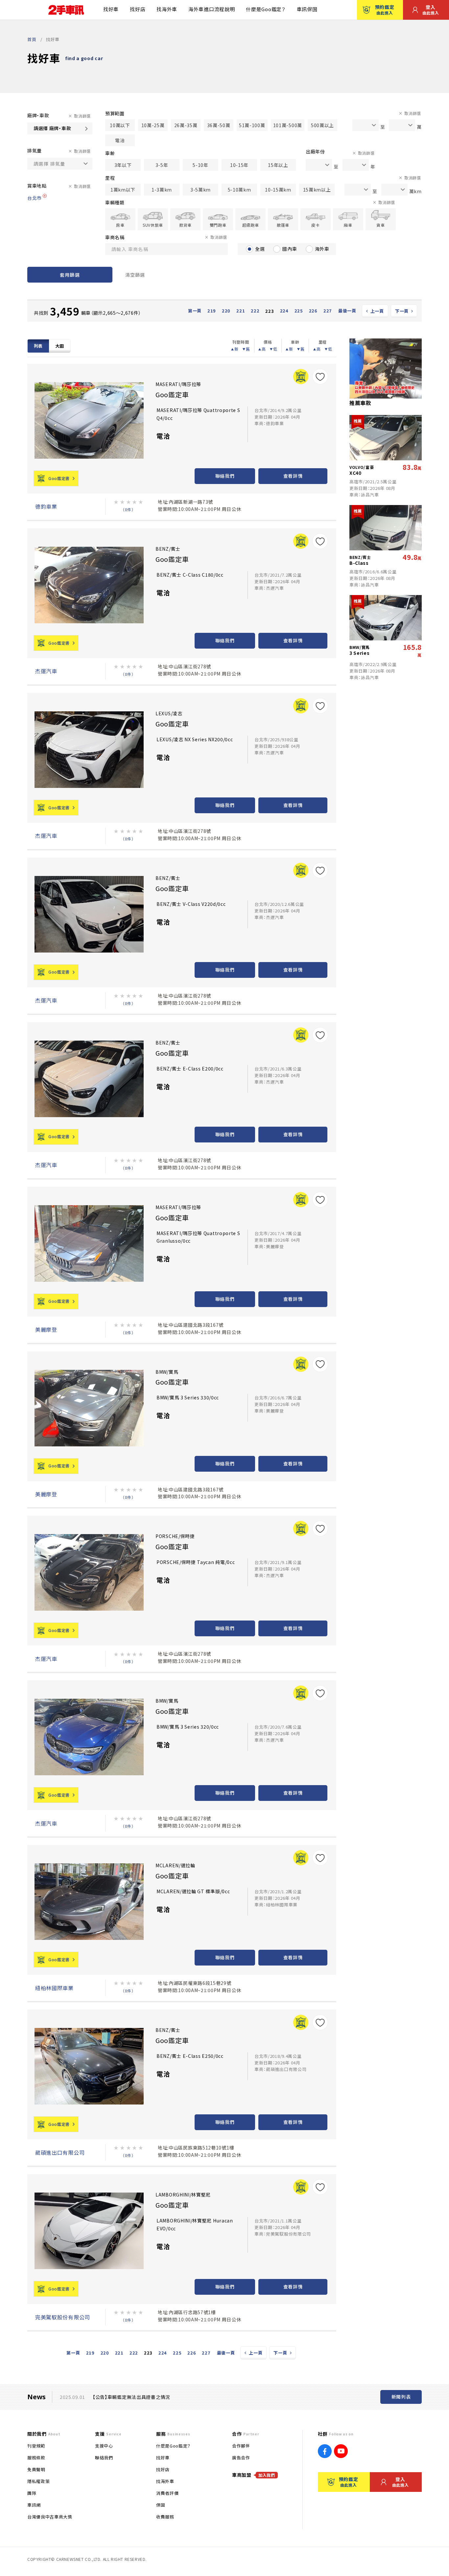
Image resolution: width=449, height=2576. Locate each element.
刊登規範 (36, 2446)
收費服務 (165, 2517)
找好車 (111, 9)
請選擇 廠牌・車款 (52, 128)
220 (226, 311)
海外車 (322, 249)
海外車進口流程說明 (212, 9)
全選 (260, 249)
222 (255, 311)
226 (313, 311)
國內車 (290, 249)
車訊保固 (307, 9)
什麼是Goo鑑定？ (266, 9)
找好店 (138, 9)
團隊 (32, 2493)
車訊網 (34, 2505)
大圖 (60, 346)
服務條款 (36, 2458)
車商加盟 (254, 2475)
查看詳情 (293, 476)
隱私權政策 (38, 2481)
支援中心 (104, 2446)
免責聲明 (36, 2469)
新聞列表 (401, 2397)
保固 (161, 2505)
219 (212, 311)
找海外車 (167, 9)
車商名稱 (115, 237)
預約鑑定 (385, 10)
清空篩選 (135, 275)
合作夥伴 (241, 2446)
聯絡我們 (225, 476)
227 (328, 311)
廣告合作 (241, 2458)
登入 (431, 10)
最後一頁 (347, 311)
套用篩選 (70, 275)
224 (284, 311)
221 (241, 311)
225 (299, 311)
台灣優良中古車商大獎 (50, 2517)
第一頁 (195, 311)
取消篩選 (82, 116)
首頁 (32, 39)
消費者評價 (167, 2493)
